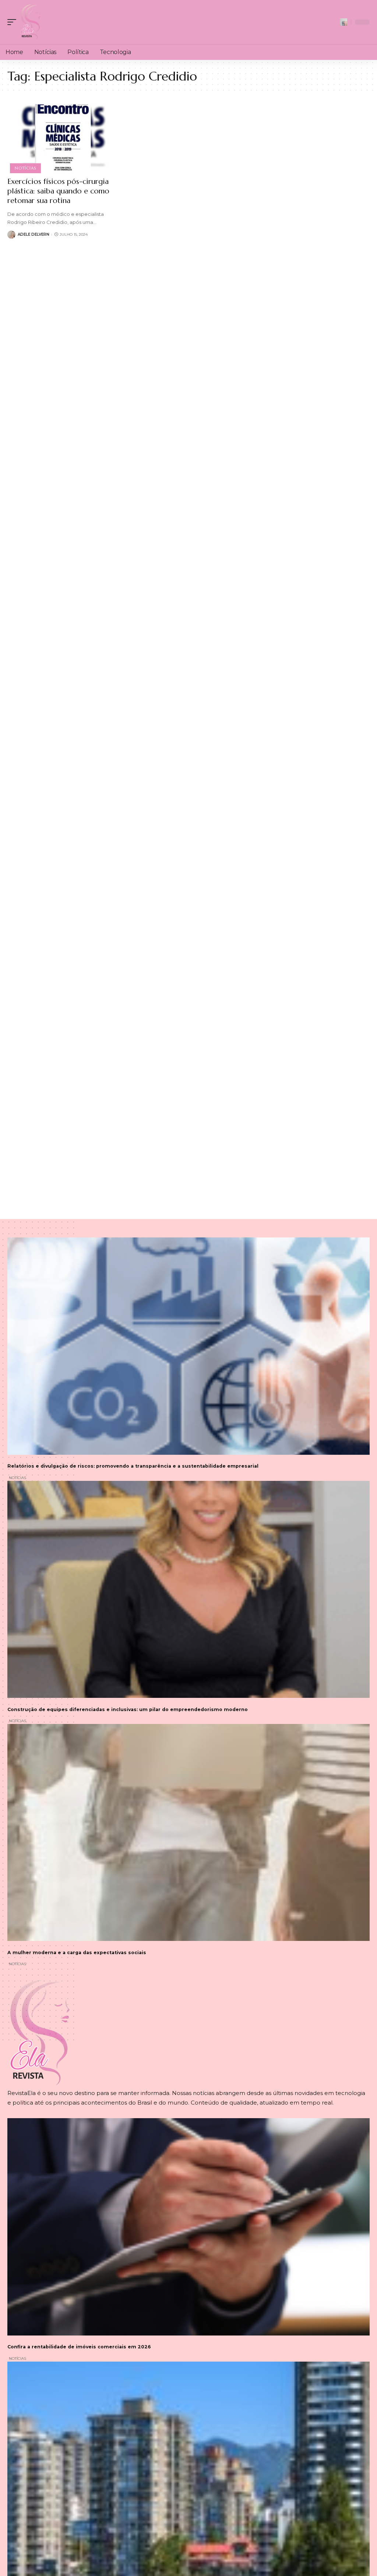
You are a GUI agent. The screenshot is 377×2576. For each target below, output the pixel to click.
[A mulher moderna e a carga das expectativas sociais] (188, 1832)
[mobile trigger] (14, 22)
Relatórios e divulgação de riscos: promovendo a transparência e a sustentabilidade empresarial (133, 1466)
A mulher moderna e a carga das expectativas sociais (77, 1953)
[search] (343, 22)
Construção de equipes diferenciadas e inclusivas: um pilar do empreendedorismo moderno (128, 1709)
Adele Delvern (34, 234)
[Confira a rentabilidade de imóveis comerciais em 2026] (188, 2227)
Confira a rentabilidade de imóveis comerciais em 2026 (79, 2347)
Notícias (25, 168)
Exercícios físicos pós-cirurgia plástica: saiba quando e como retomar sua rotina (58, 191)
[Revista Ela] (31, 22)
